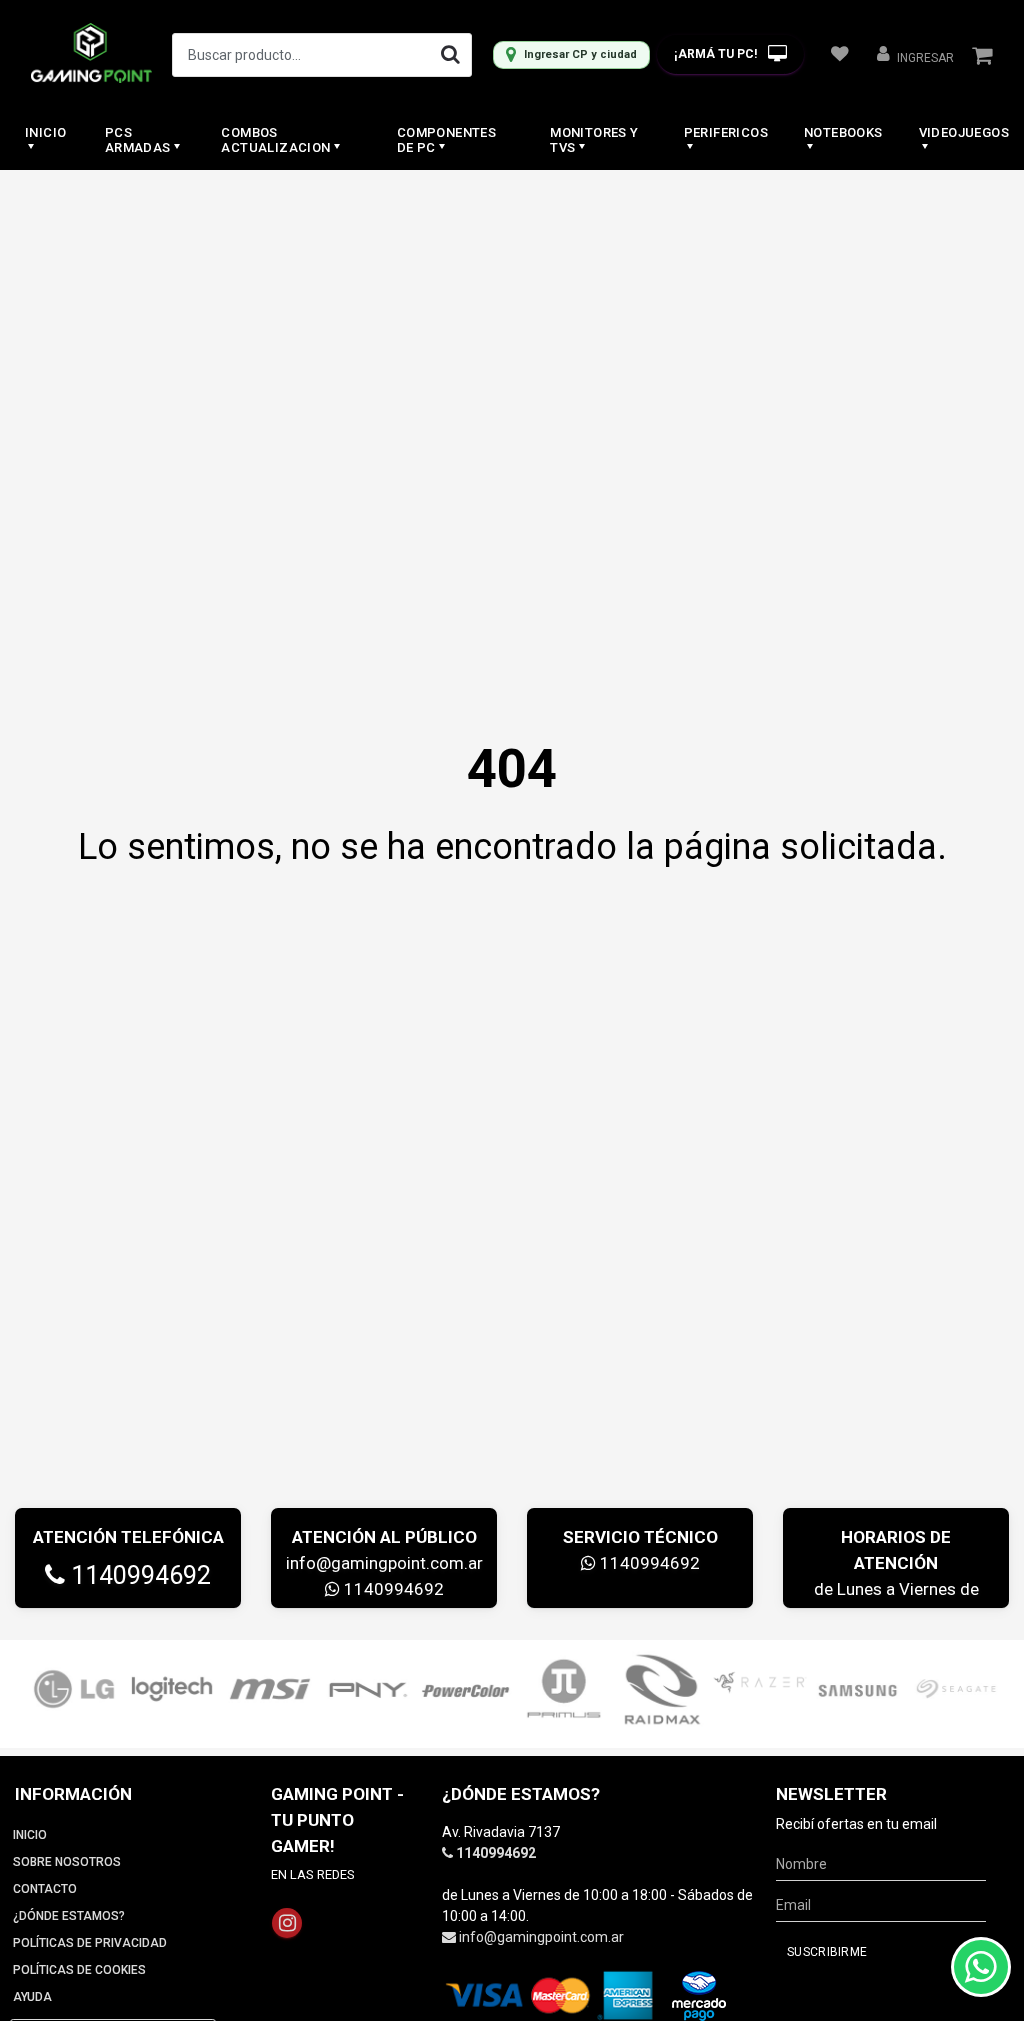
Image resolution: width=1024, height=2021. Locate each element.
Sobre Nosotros (67, 1862)
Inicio (45, 132)
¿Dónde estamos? (69, 1916)
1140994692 (138, 1575)
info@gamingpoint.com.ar (384, 1563)
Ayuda (32, 1997)
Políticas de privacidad (90, 1943)
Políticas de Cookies (79, 1970)
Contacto (45, 1889)
